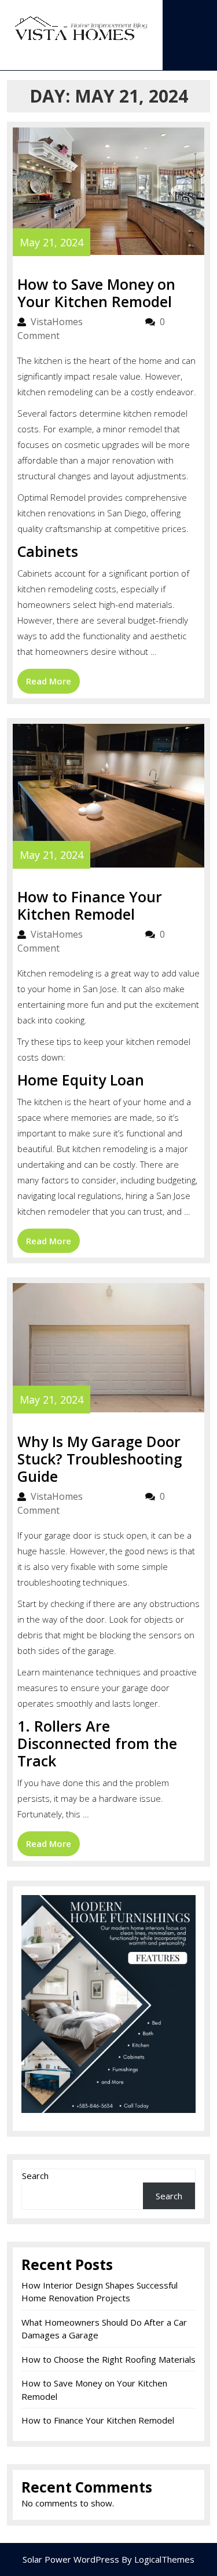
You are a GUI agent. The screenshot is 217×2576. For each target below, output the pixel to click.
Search (35, 2176)
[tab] (109, 60)
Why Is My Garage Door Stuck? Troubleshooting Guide (100, 1459)
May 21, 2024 (52, 242)
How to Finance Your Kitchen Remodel (90, 905)
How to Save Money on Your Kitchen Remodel (96, 293)
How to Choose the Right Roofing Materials (108, 2359)
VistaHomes (82, 322)
